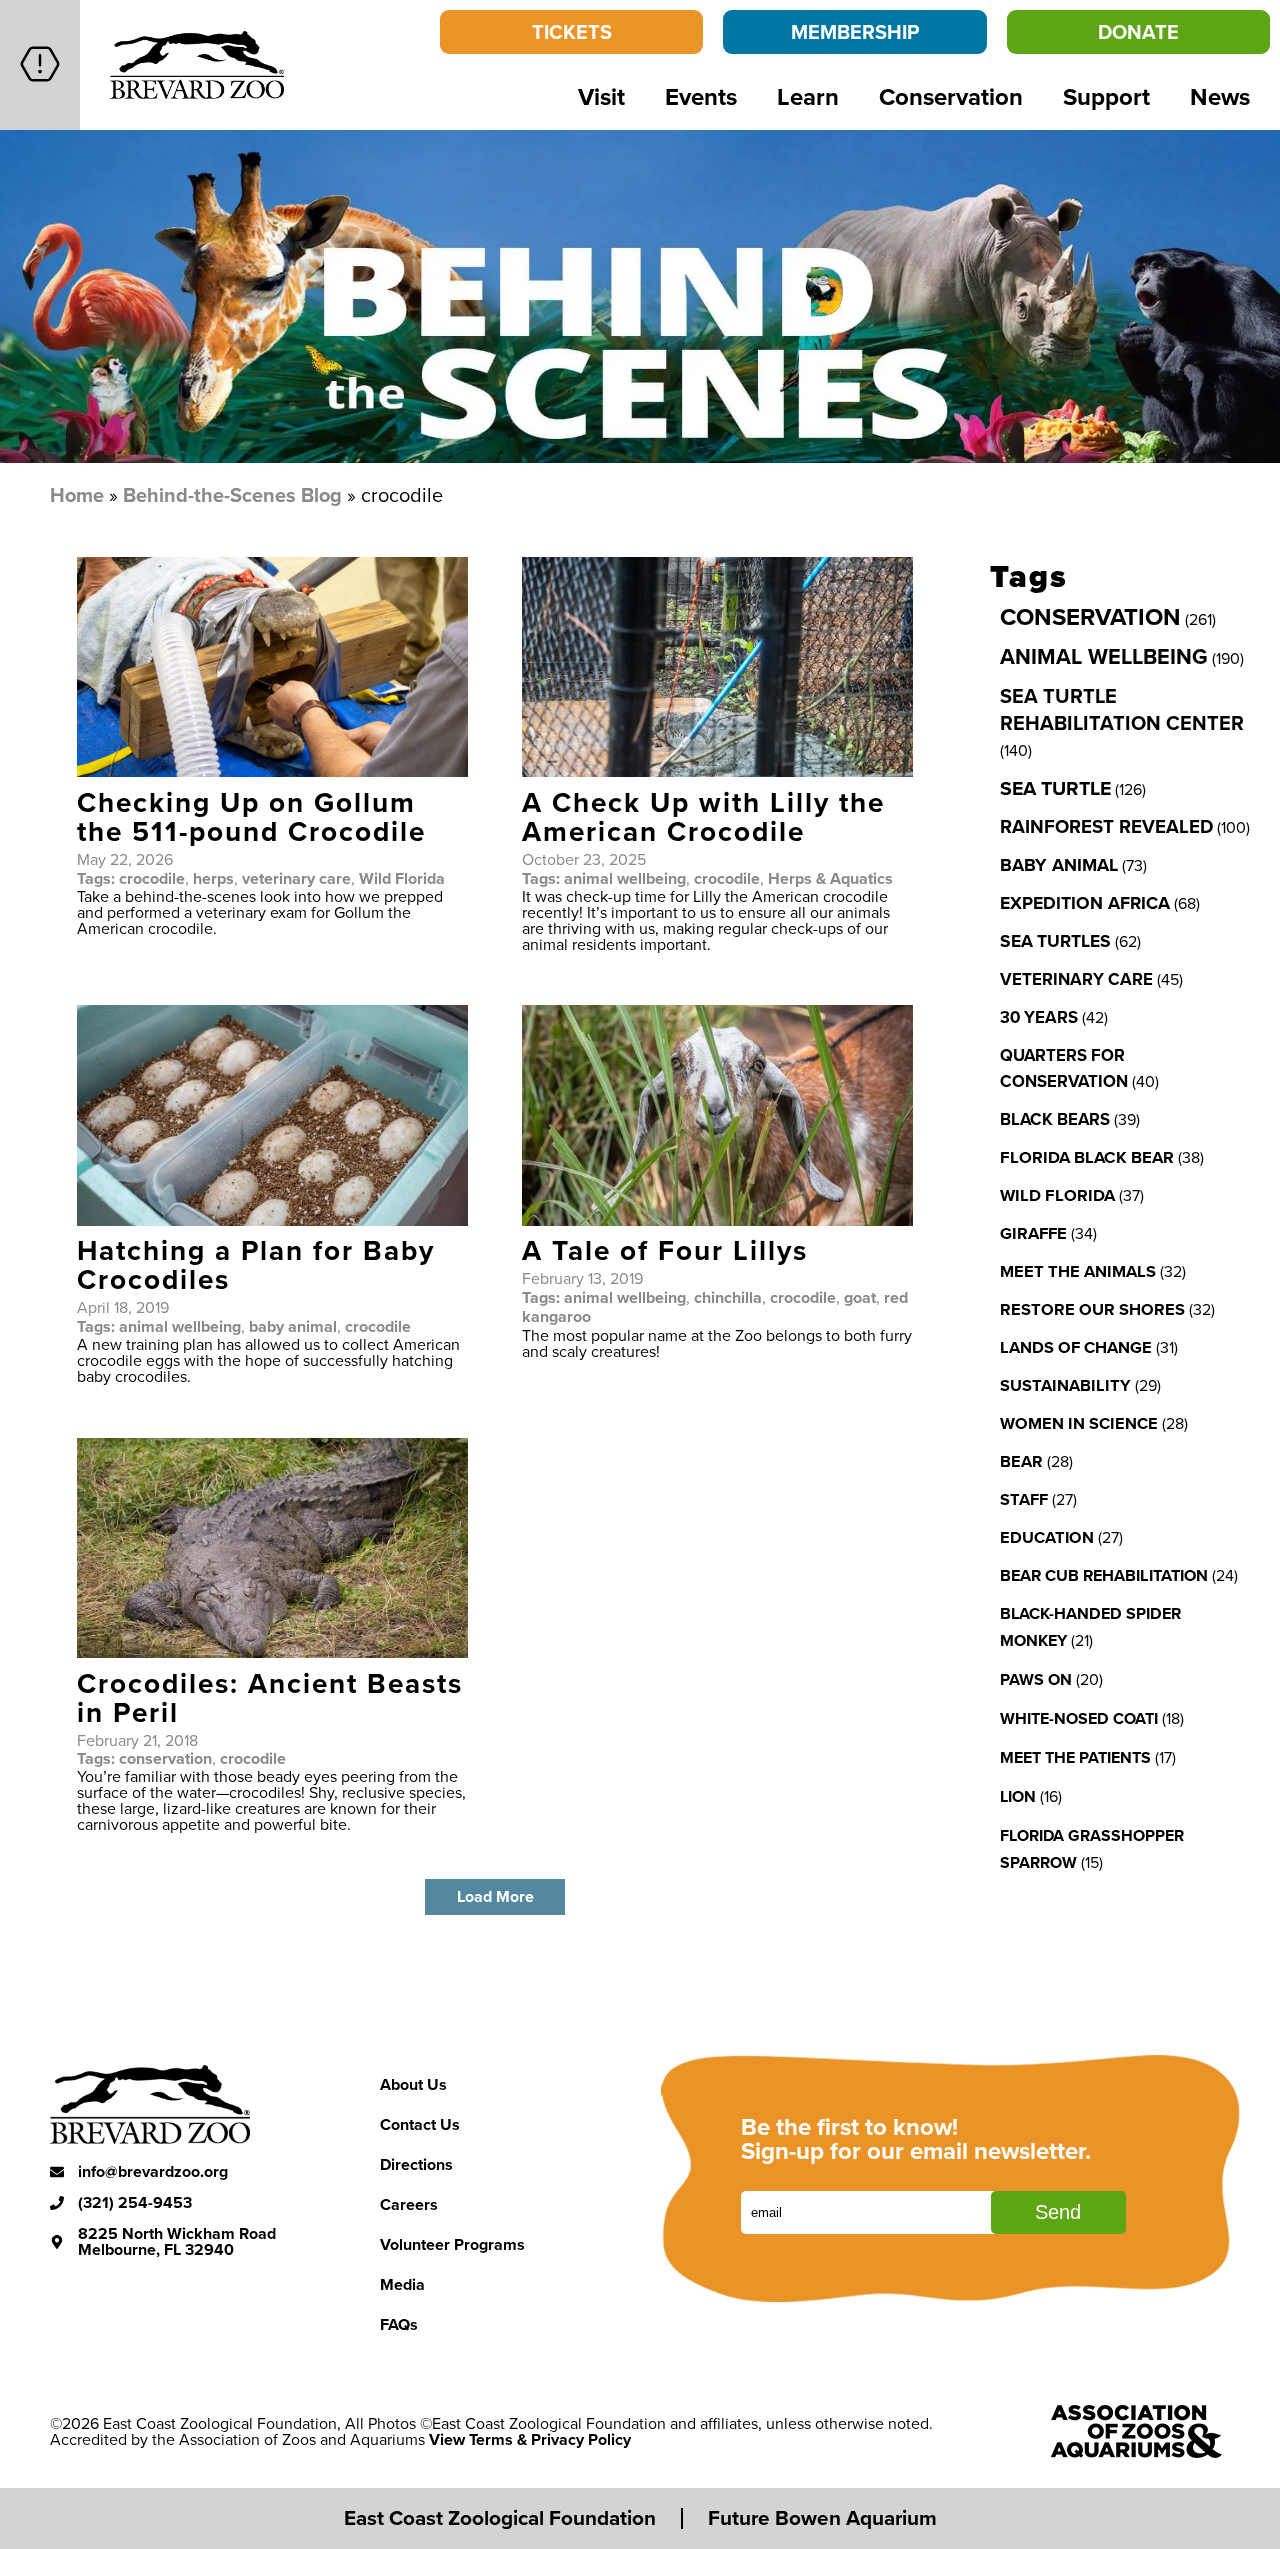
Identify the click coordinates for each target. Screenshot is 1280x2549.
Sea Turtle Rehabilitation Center (1122, 709)
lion (1018, 1796)
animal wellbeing (625, 878)
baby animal (293, 1326)
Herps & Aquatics (830, 878)
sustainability (1065, 1385)
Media (402, 2284)
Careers (409, 2204)
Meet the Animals (1078, 1271)
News (1220, 96)
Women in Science (1079, 1423)
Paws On (1036, 1679)
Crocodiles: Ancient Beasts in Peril (270, 1697)
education (1047, 1537)
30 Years (1039, 1017)
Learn (808, 96)
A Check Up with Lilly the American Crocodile (703, 816)
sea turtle (1055, 788)
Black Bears (1055, 1119)
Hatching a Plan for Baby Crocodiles (256, 1264)
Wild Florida (402, 878)
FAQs (399, 2324)
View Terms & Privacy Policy (530, 2439)
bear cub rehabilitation (1104, 1575)
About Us (413, 2084)
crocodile (152, 878)
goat (860, 1297)
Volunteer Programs (452, 2244)
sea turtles (1055, 940)
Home (77, 494)
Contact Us (420, 2124)
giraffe (1033, 1233)
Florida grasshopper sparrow (1092, 1849)
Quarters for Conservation (1064, 1068)
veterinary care (296, 878)
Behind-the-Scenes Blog (232, 494)
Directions (416, 2164)
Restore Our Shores (1092, 1309)
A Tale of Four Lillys (665, 1250)
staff (1024, 1499)
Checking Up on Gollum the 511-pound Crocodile (251, 816)
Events (701, 96)
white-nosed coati (1079, 1718)
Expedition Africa (1085, 903)
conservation (165, 1758)
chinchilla (728, 1297)
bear (1021, 1461)
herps (213, 878)
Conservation (951, 96)
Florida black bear (1087, 1157)
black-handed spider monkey (1090, 1627)
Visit (601, 96)
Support (1106, 96)
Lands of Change (1076, 1347)
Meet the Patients (1075, 1757)
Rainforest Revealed (1106, 826)
